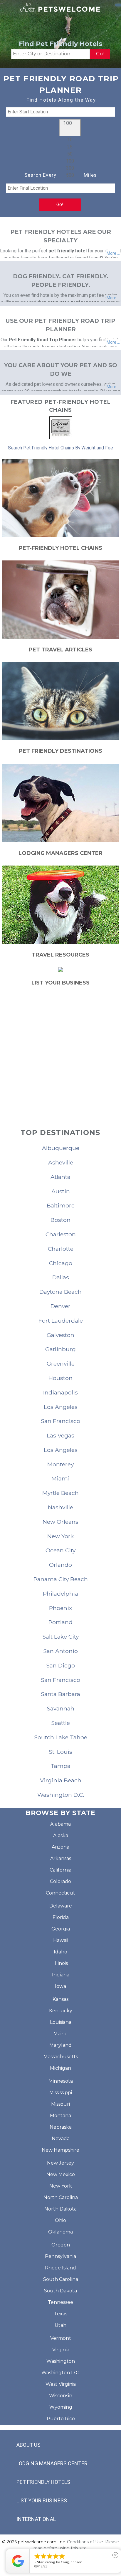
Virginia (61, 2350)
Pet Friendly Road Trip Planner (43, 340)
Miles (90, 175)
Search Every (40, 175)
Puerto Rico (61, 2419)
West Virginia (61, 2384)
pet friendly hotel (68, 251)
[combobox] (70, 158)
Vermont (61, 2338)
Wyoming (61, 2407)
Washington (61, 2361)
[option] (70, 140)
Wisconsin (61, 2396)
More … (113, 253)
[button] (70, 128)
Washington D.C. (61, 2373)
